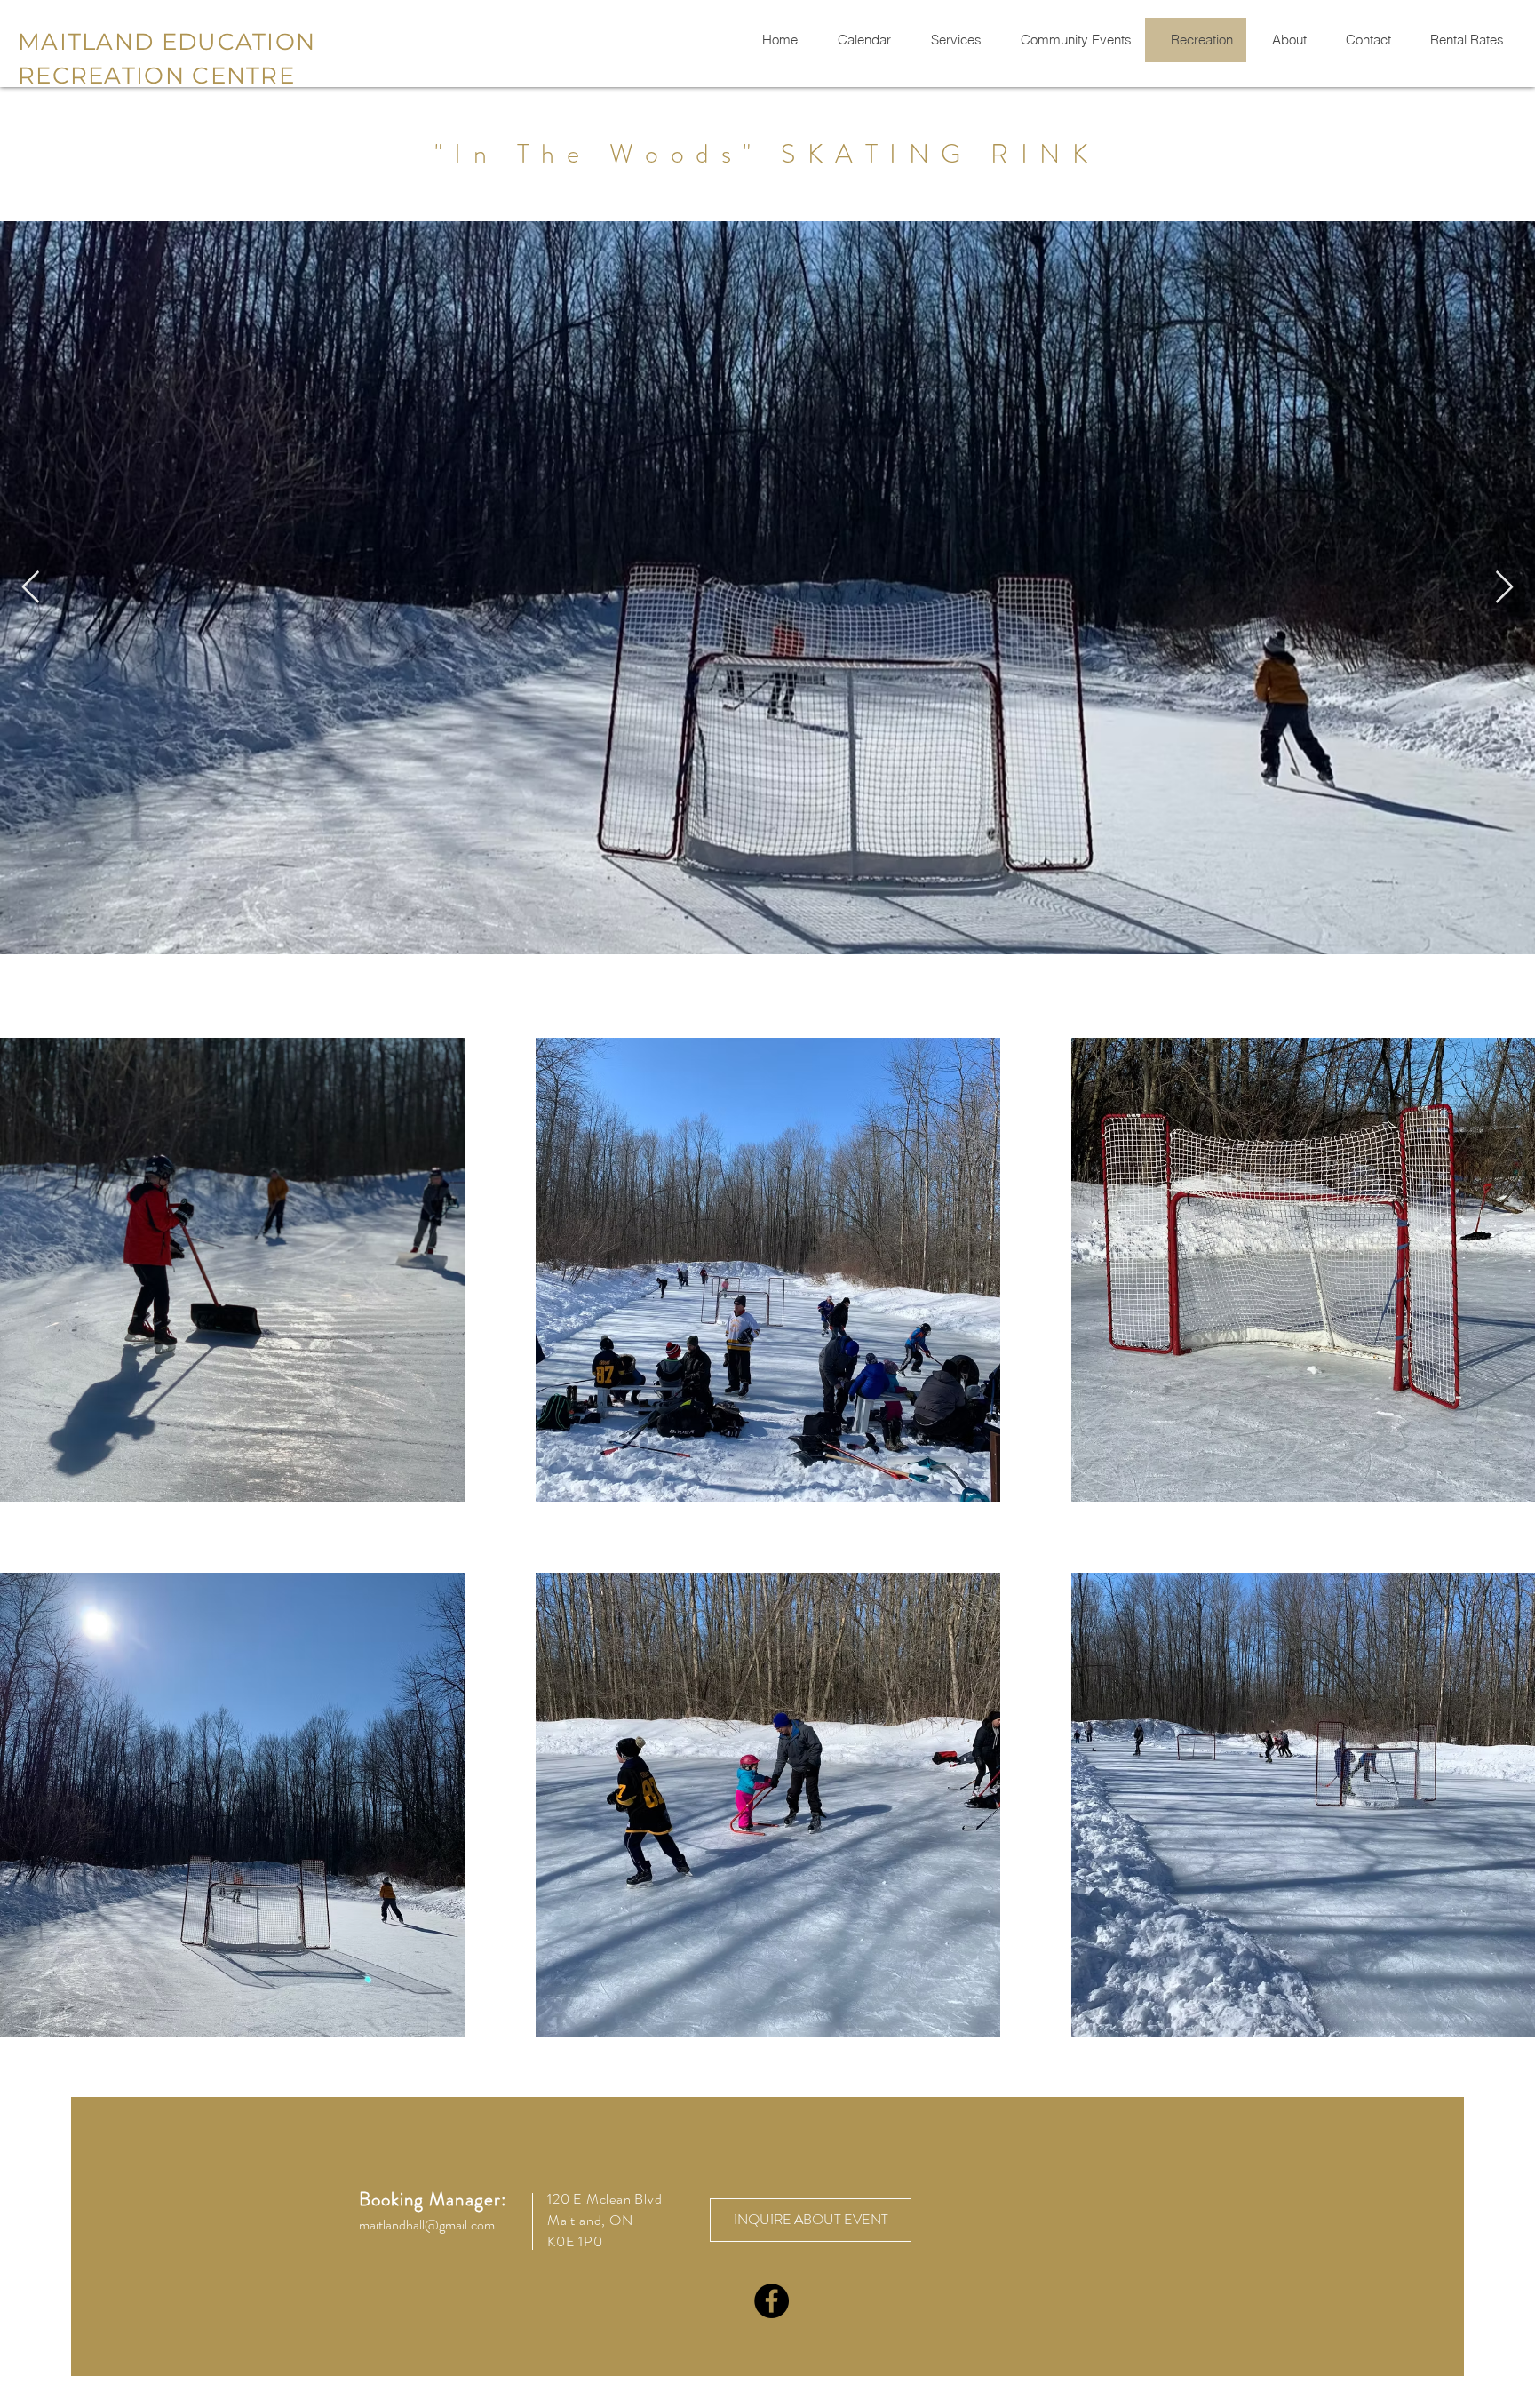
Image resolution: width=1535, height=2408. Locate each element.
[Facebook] (771, 2301)
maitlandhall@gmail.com (427, 2225)
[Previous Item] (31, 588)
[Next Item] (1504, 588)
